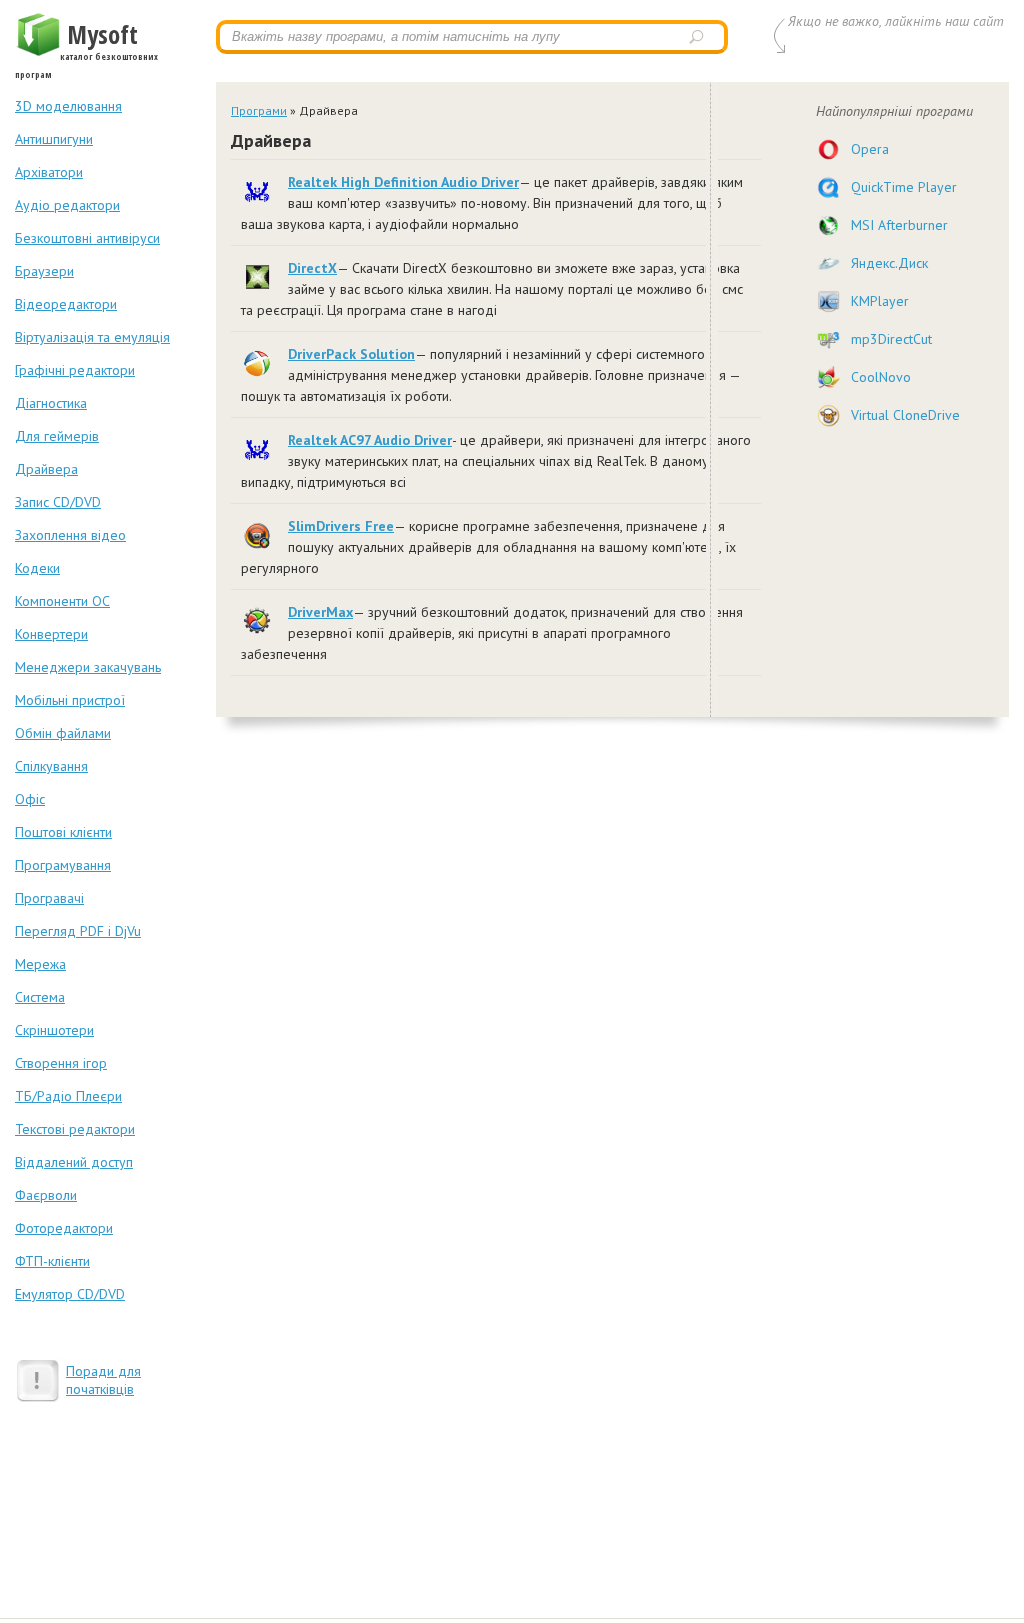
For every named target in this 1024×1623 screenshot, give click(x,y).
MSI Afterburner (899, 225)
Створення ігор (61, 1063)
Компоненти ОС (62, 601)
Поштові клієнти (63, 832)
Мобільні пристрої (70, 700)
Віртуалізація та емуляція (92, 337)
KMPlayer (880, 301)
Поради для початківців (103, 1380)
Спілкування (51, 766)
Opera (870, 149)
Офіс (30, 799)
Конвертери (51, 634)
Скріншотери (54, 1030)
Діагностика (51, 403)
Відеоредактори (66, 304)
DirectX (312, 268)
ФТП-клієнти (52, 1261)
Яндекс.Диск (889, 263)
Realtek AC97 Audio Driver (370, 440)
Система (40, 997)
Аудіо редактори (67, 205)
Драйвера (46, 469)
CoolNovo (881, 377)
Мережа (40, 964)
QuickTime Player (904, 187)
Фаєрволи (46, 1195)
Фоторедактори (64, 1228)
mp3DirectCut (891, 339)
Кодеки (37, 568)
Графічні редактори (75, 370)
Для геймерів (57, 436)
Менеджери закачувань (88, 667)
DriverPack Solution (351, 354)
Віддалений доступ (74, 1162)
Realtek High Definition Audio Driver (403, 182)
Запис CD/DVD (58, 502)
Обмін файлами (63, 733)
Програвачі (49, 898)
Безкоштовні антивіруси (87, 238)
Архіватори (49, 172)
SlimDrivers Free (341, 526)
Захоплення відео (70, 535)
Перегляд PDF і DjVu (78, 931)
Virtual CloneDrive (905, 415)
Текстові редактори (75, 1129)
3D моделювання (68, 106)
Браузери (44, 271)
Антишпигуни (54, 139)
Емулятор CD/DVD (70, 1294)
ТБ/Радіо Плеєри (68, 1096)
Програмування (63, 865)
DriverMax (320, 612)
